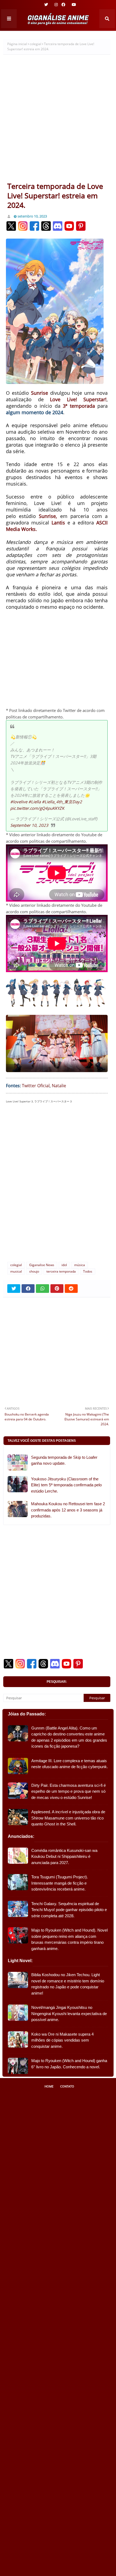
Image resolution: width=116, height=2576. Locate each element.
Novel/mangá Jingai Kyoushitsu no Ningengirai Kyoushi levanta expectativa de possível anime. (69, 2013)
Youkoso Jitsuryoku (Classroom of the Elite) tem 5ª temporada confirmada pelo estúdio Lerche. (66, 1485)
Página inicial (17, 44)
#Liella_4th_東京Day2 (62, 802)
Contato (67, 2086)
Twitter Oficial (36, 1086)
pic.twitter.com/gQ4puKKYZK (37, 808)
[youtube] (73, 5)
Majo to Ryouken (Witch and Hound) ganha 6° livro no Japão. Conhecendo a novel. (69, 2064)
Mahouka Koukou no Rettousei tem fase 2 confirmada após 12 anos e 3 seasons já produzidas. (68, 1510)
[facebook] (63, 5)
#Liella (35, 802)
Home (49, 2086)
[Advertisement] (58, 121)
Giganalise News (42, 1265)
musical (16, 1271)
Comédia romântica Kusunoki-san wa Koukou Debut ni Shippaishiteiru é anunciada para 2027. (64, 1856)
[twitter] (46, 5)
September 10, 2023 (29, 825)
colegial (35, 44)
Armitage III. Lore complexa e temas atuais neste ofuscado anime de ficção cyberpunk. (70, 1764)
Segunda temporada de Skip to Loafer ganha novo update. (64, 1460)
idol (64, 1265)
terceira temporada (61, 1271)
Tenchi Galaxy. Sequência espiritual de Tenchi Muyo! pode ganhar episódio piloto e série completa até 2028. (69, 1910)
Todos (88, 1271)
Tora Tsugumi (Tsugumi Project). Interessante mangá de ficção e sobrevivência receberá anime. (60, 1883)
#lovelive (19, 802)
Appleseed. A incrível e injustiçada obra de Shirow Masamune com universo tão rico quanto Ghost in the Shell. (68, 1818)
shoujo (34, 1271)
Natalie (59, 1086)
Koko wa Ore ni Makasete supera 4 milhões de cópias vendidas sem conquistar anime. (62, 2040)
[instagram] (56, 5)
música (80, 1265)
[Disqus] (57, 1185)
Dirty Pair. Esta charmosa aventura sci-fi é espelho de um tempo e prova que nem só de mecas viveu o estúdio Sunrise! (69, 1791)
